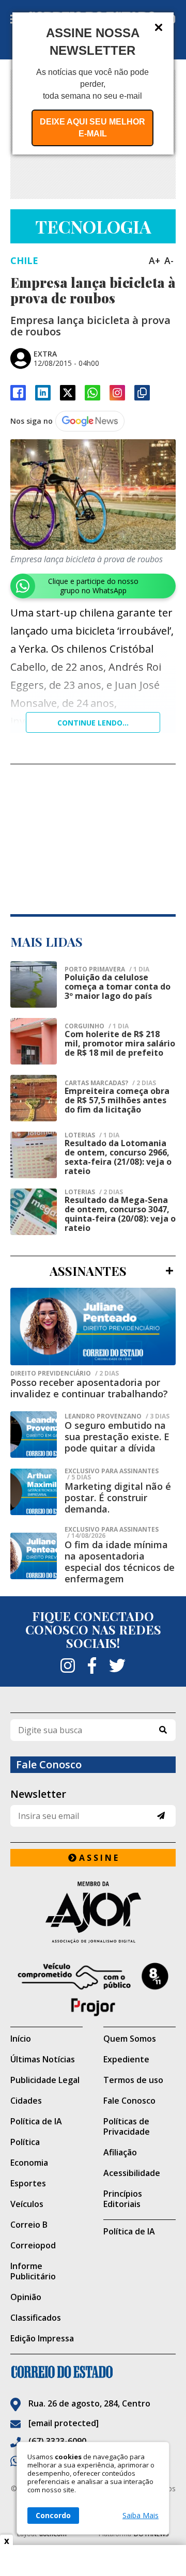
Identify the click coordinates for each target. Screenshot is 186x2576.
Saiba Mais (141, 2516)
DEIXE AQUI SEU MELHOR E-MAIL (92, 128)
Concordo (53, 2515)
